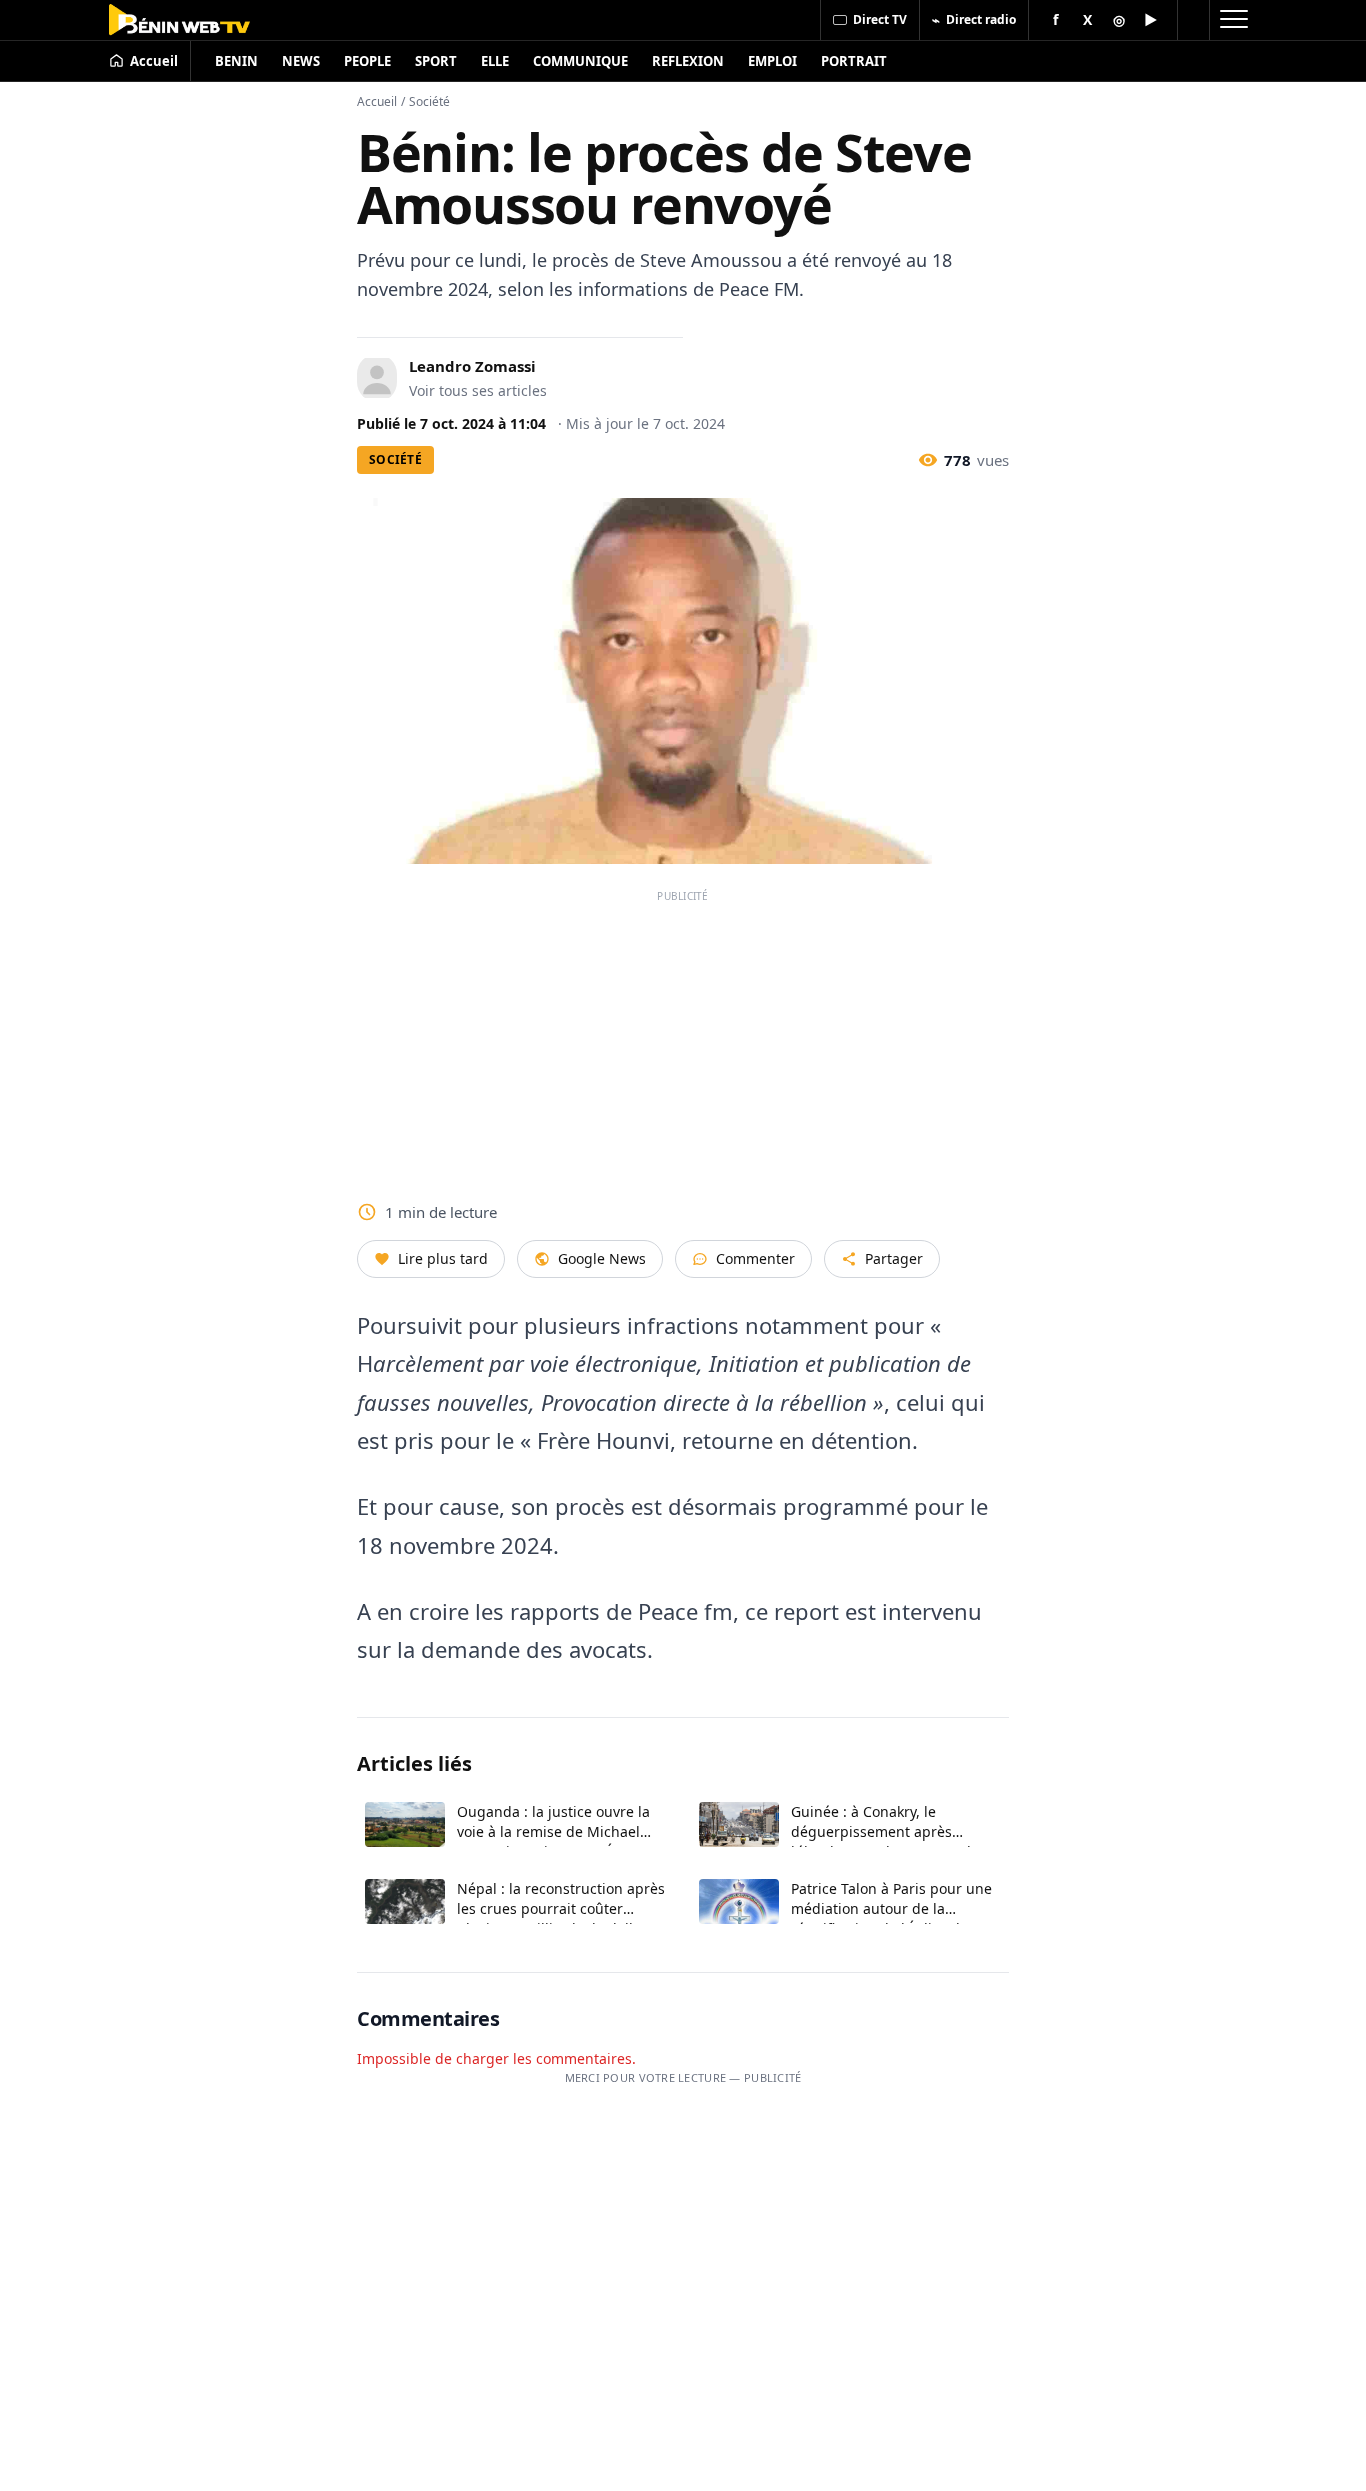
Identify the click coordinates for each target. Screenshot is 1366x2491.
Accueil (377, 101)
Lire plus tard (443, 1258)
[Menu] (1233, 20)
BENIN (236, 61)
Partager (894, 1258)
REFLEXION (688, 61)
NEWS (301, 61)
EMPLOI (772, 61)
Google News (602, 1258)
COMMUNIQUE (580, 61)
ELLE (495, 61)
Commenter (755, 1258)
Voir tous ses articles (478, 390)
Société (429, 101)
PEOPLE (367, 61)
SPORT (436, 61)
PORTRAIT (854, 61)
